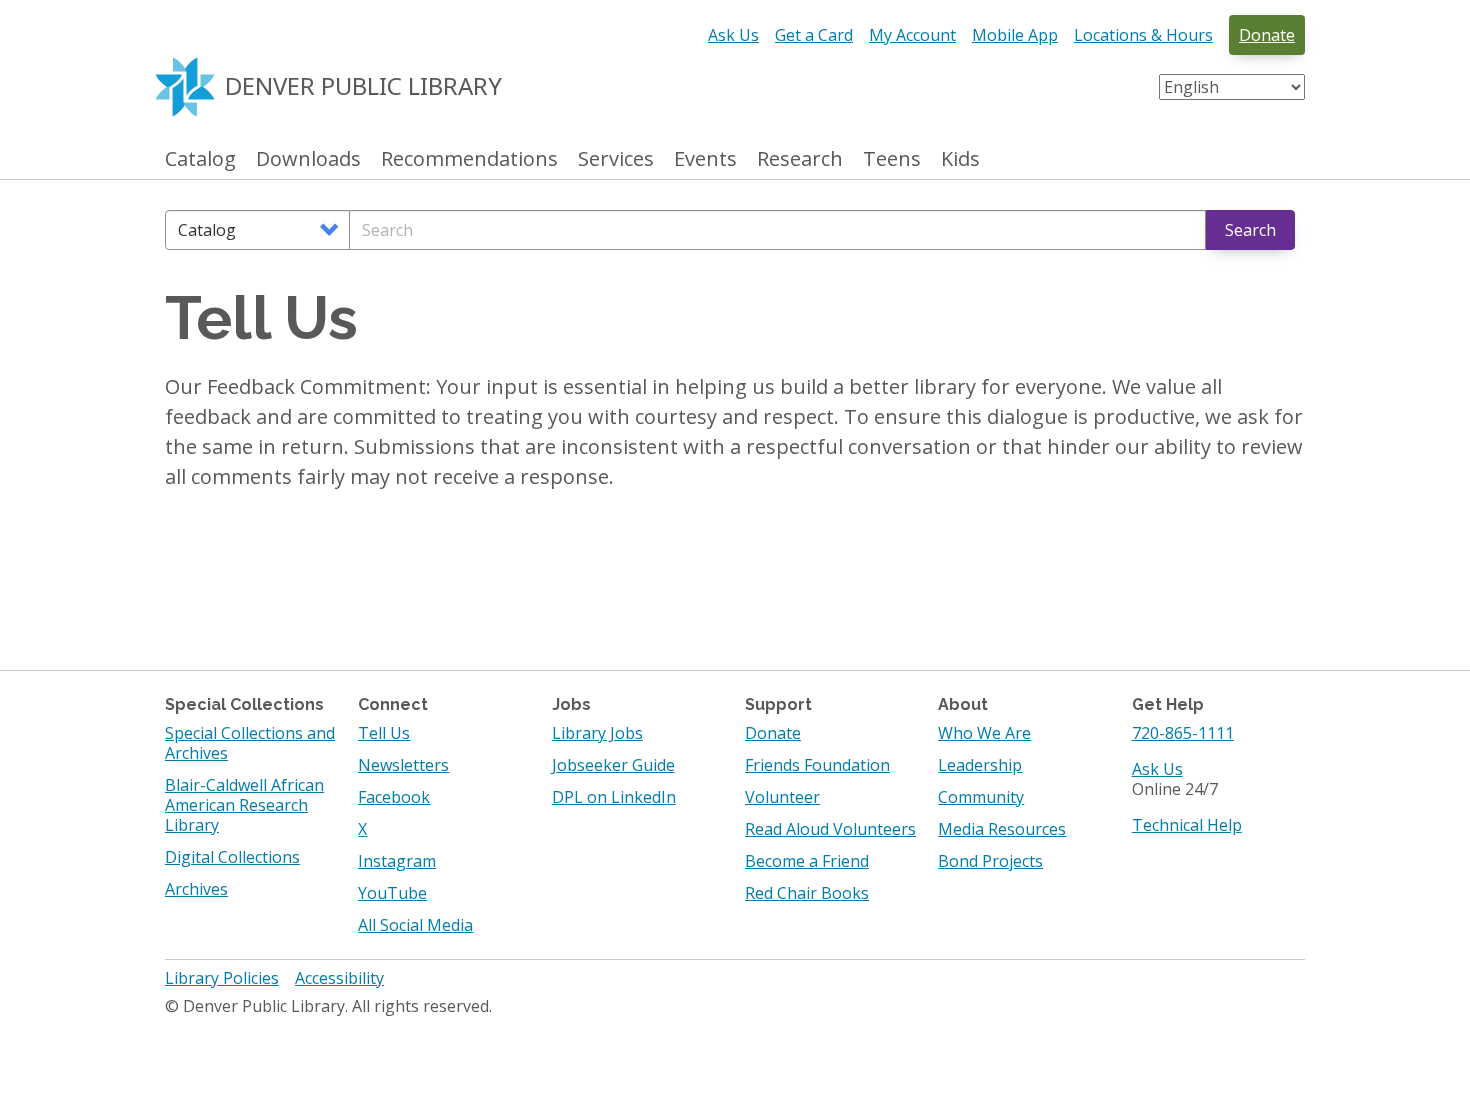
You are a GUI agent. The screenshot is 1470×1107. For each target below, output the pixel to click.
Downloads (308, 159)
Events (705, 159)
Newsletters (403, 765)
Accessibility (339, 978)
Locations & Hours (1143, 35)
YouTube (392, 893)
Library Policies (222, 978)
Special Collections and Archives (250, 743)
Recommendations (469, 159)
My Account (912, 35)
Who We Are (984, 733)
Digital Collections (232, 857)
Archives (196, 889)
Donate (1267, 35)
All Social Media (415, 925)
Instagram (397, 861)
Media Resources (1002, 829)
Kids (960, 159)
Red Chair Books (807, 893)
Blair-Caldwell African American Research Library (244, 805)
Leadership (980, 765)
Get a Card (814, 35)
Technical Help (1187, 825)
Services (616, 159)
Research (800, 159)
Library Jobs (597, 733)
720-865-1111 (1183, 733)
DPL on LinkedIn (614, 797)
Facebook (394, 797)
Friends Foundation (817, 765)
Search (1250, 230)
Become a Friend (807, 861)
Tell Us (384, 733)
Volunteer (782, 797)
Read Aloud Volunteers (830, 829)
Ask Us (733, 35)
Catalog (200, 159)
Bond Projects (990, 861)
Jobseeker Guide (613, 765)
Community (981, 797)
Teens (892, 159)
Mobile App (1015, 35)
